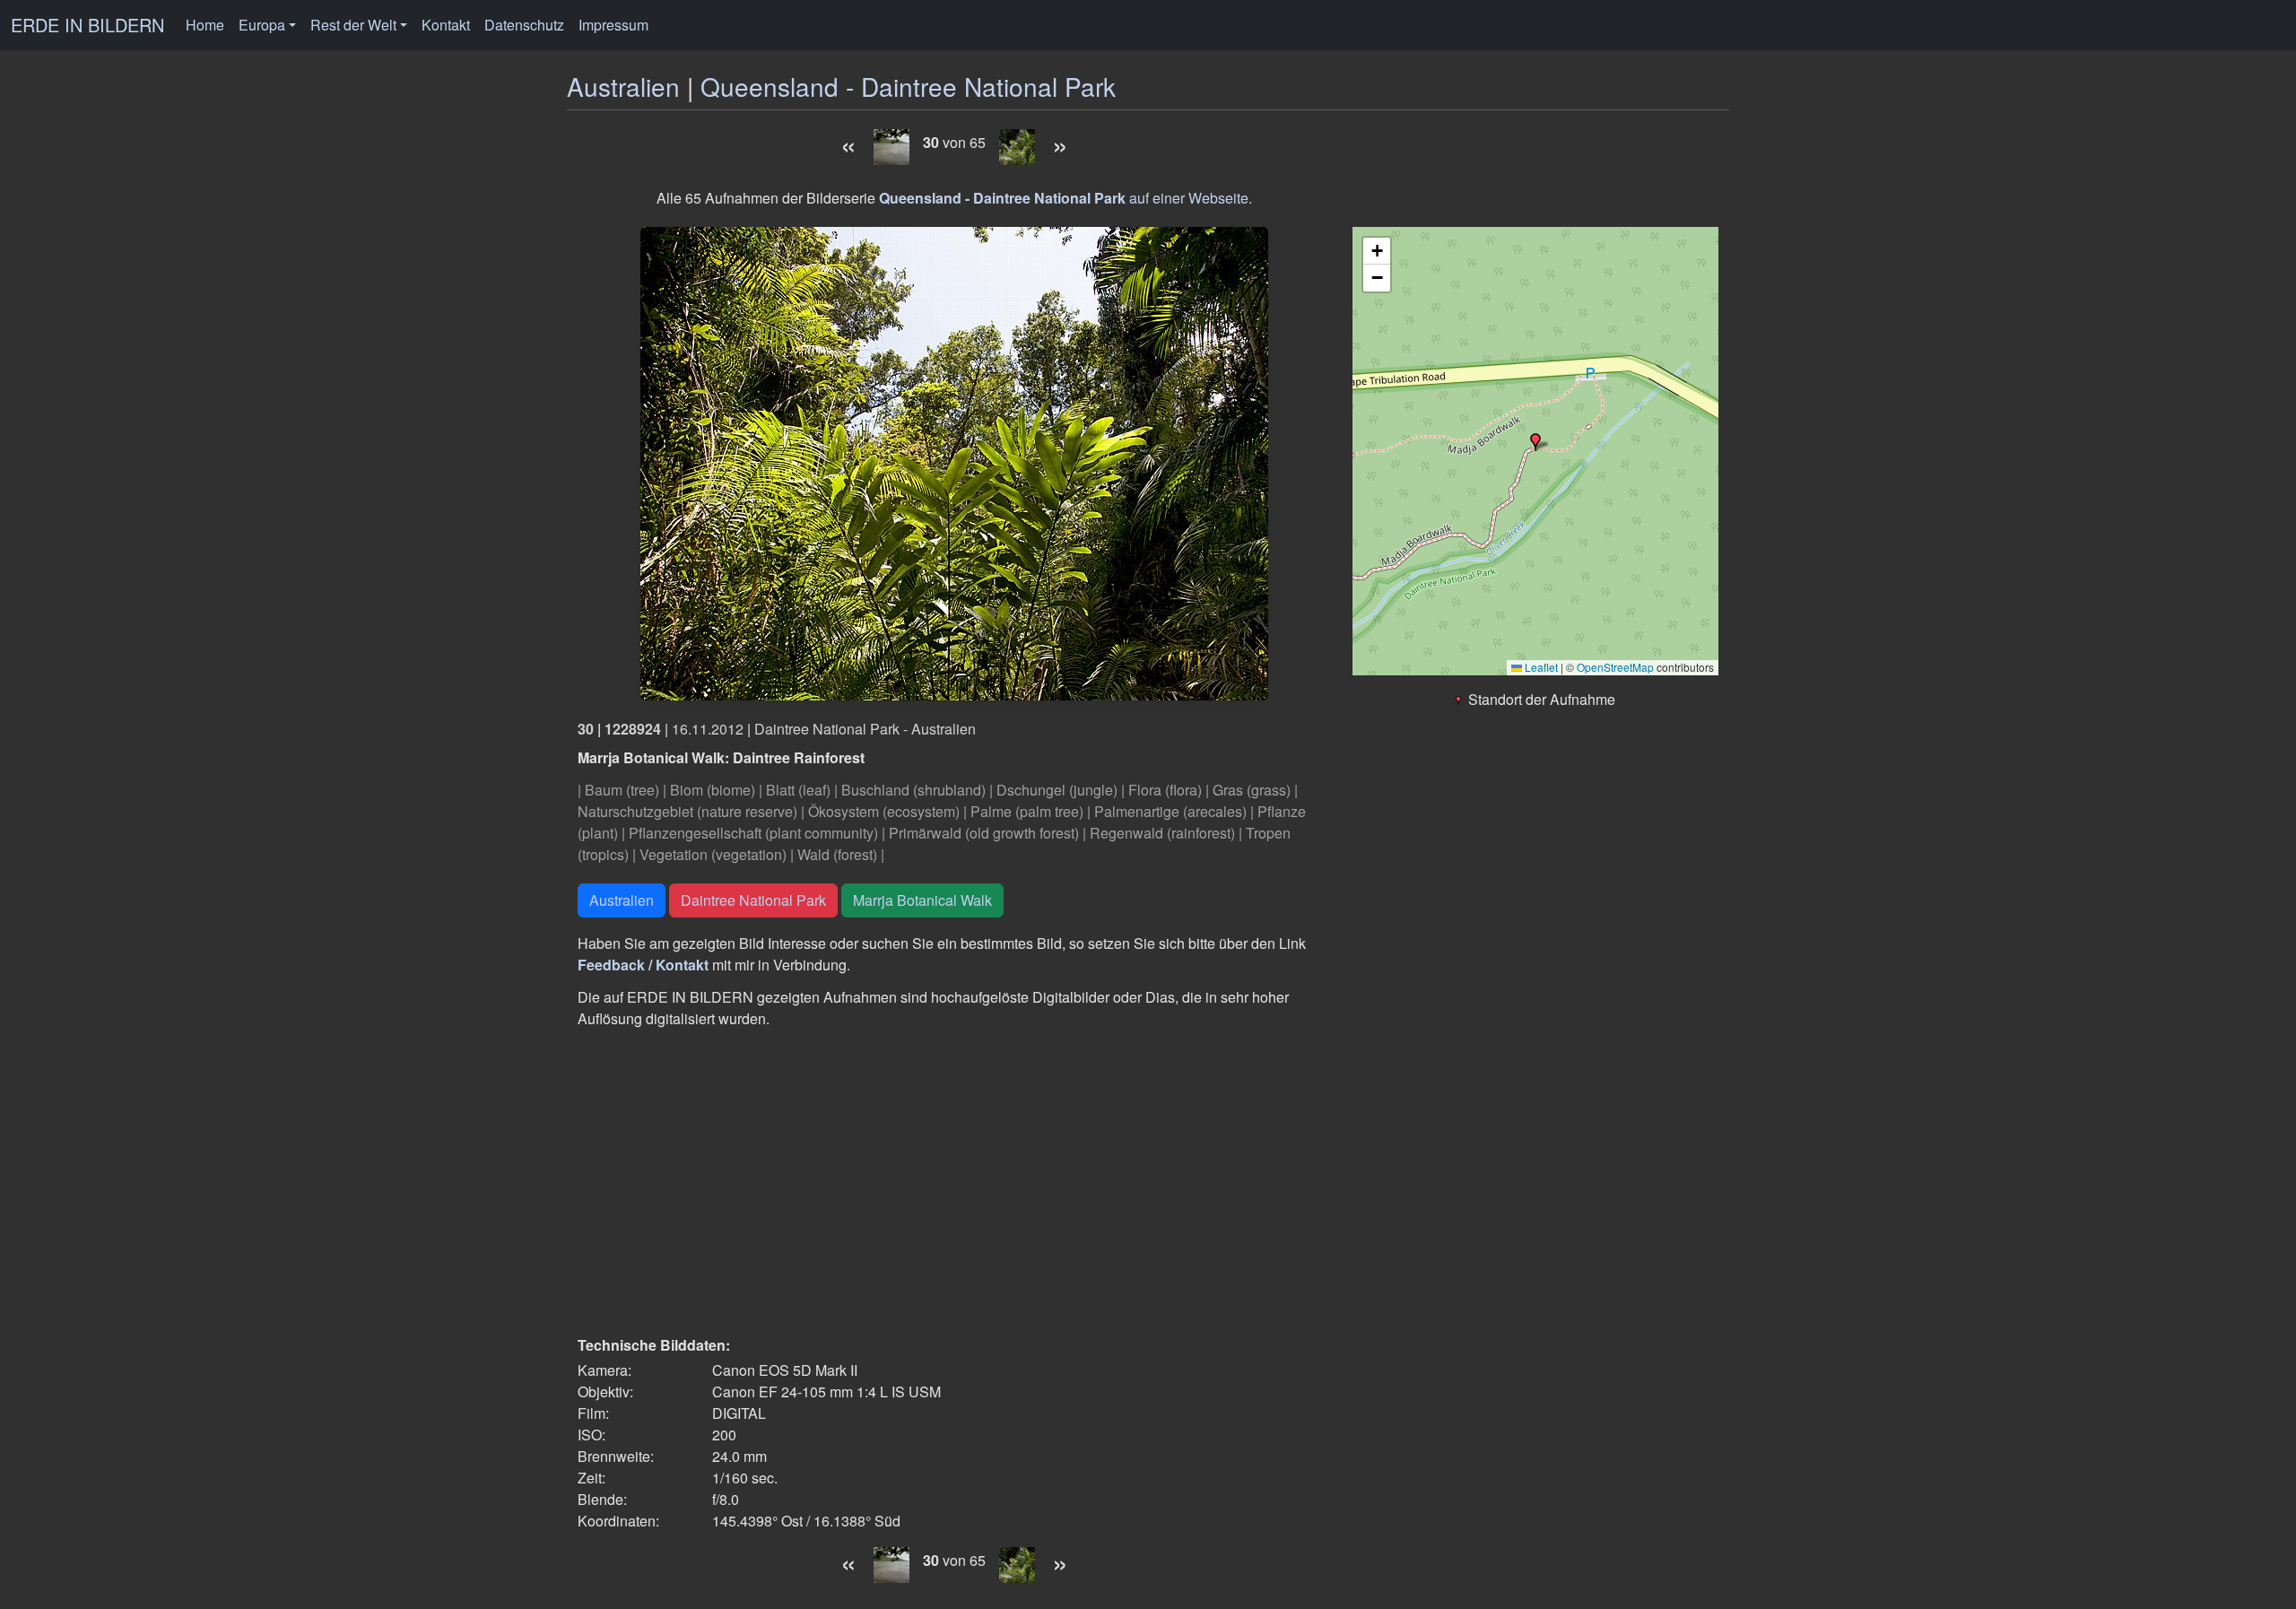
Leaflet (1540, 667)
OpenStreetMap (1615, 667)
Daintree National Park (753, 900)
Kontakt (446, 25)
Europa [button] (262, 25)
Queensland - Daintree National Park (908, 86)
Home (205, 25)
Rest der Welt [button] (353, 25)
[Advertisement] (954, 1182)
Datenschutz (524, 25)
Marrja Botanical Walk (922, 900)
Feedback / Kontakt (643, 965)
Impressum (613, 25)
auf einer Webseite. (1065, 198)
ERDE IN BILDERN (87, 25)
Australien (623, 86)
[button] (1535, 442)
